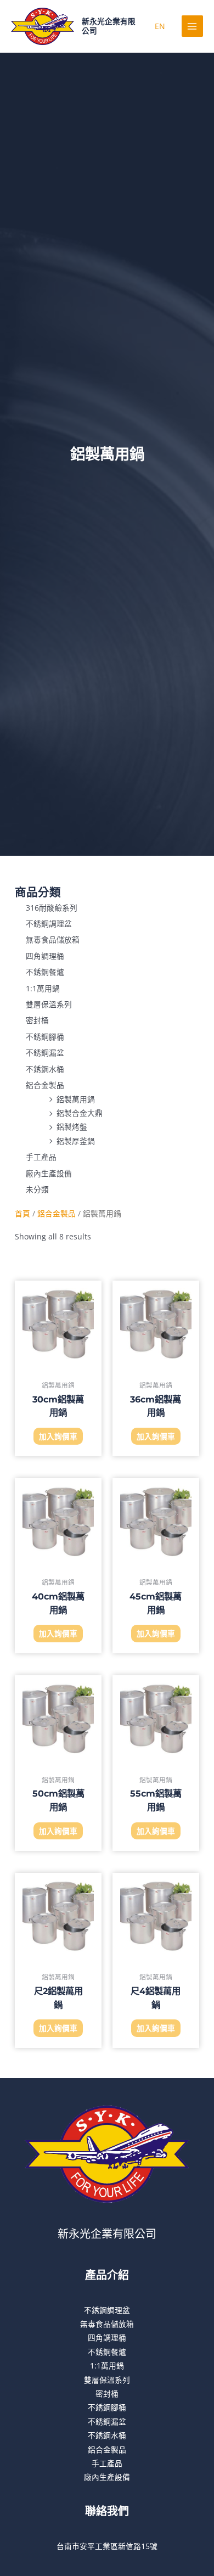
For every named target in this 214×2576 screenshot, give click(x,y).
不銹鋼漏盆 (45, 1053)
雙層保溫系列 (49, 1004)
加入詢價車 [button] (58, 1436)
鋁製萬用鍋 (76, 1099)
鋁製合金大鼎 (80, 1112)
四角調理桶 (45, 955)
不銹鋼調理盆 (49, 924)
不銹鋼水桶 (45, 1068)
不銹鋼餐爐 (45, 972)
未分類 (37, 1189)
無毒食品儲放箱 (53, 939)
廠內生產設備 (49, 1173)
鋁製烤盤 (72, 1127)
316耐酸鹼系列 (52, 907)
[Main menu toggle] (192, 26)
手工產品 (41, 1157)
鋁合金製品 (45, 1085)
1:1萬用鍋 (43, 988)
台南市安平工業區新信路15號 (107, 2546)
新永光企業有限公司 (107, 2234)
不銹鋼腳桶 (45, 1036)
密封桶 (37, 1020)
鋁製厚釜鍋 (76, 1140)
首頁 (22, 1213)
